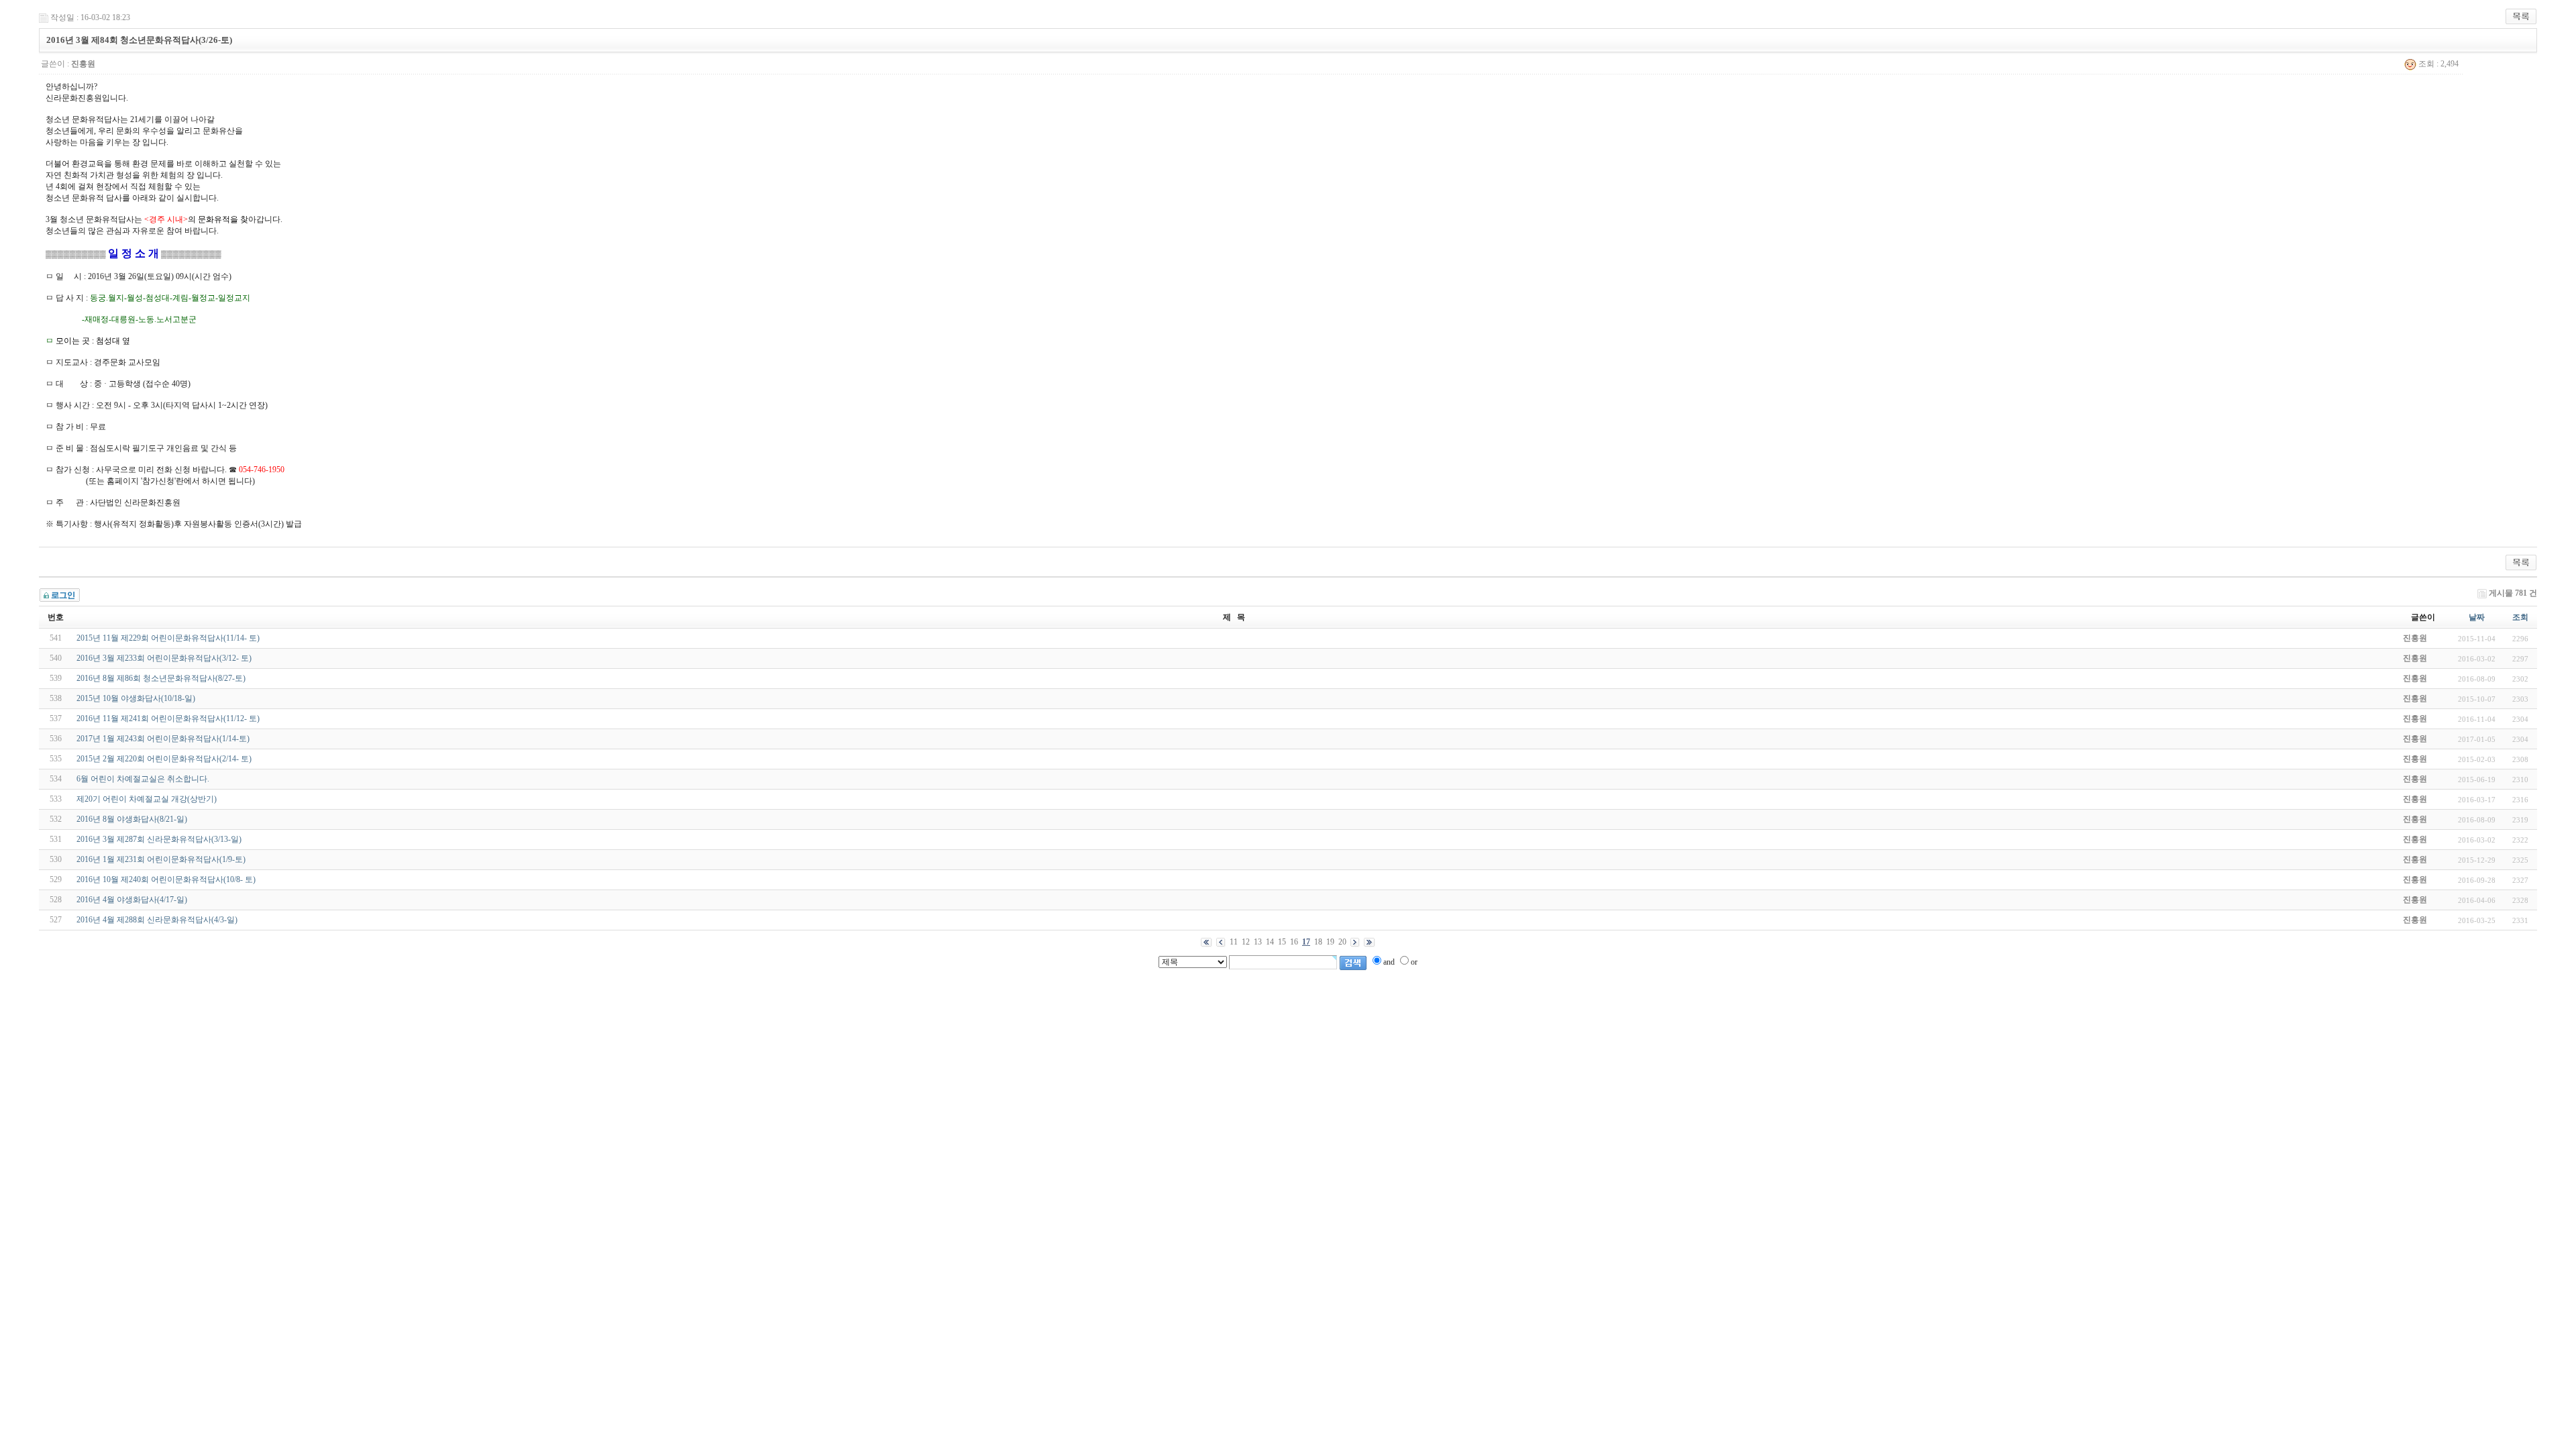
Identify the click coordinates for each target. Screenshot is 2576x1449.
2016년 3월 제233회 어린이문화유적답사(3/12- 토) (164, 658)
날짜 (2477, 617)
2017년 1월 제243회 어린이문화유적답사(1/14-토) (163, 739)
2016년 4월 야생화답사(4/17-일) (132, 900)
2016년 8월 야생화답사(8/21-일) (132, 819)
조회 (2520, 617)
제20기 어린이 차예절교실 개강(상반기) (147, 799)
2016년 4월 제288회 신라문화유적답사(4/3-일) (157, 920)
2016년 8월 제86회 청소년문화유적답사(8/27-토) (161, 678)
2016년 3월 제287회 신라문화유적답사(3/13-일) (159, 839)
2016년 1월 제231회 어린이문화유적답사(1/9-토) (161, 859)
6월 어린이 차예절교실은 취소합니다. (143, 779)
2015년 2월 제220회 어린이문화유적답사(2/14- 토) (164, 759)
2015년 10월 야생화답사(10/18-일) (136, 698)
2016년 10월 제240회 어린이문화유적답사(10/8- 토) (166, 879)
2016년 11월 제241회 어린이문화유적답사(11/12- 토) (168, 718)
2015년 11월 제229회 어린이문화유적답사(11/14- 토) (168, 638)
